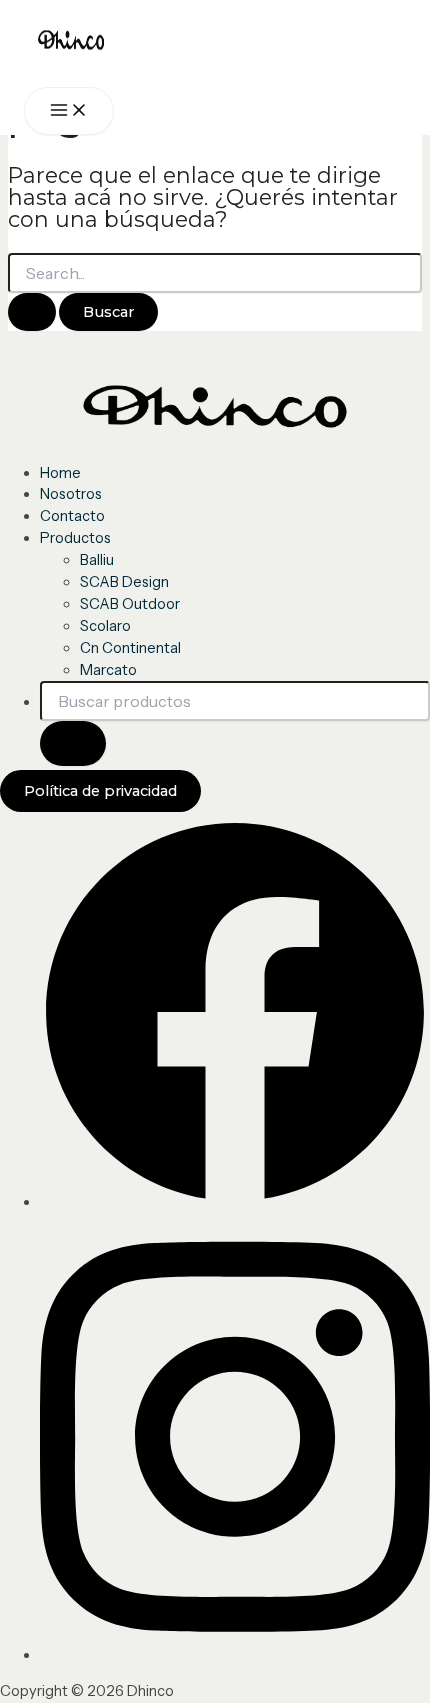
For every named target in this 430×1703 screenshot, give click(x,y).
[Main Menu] (69, 111)
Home (60, 473)
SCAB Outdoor (130, 604)
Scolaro (105, 626)
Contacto (72, 516)
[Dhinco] (99, 43)
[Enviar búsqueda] (32, 312)
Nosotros (71, 494)
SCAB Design (124, 582)
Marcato (108, 670)
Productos (75, 538)
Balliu (97, 560)
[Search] (73, 743)
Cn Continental (130, 648)
